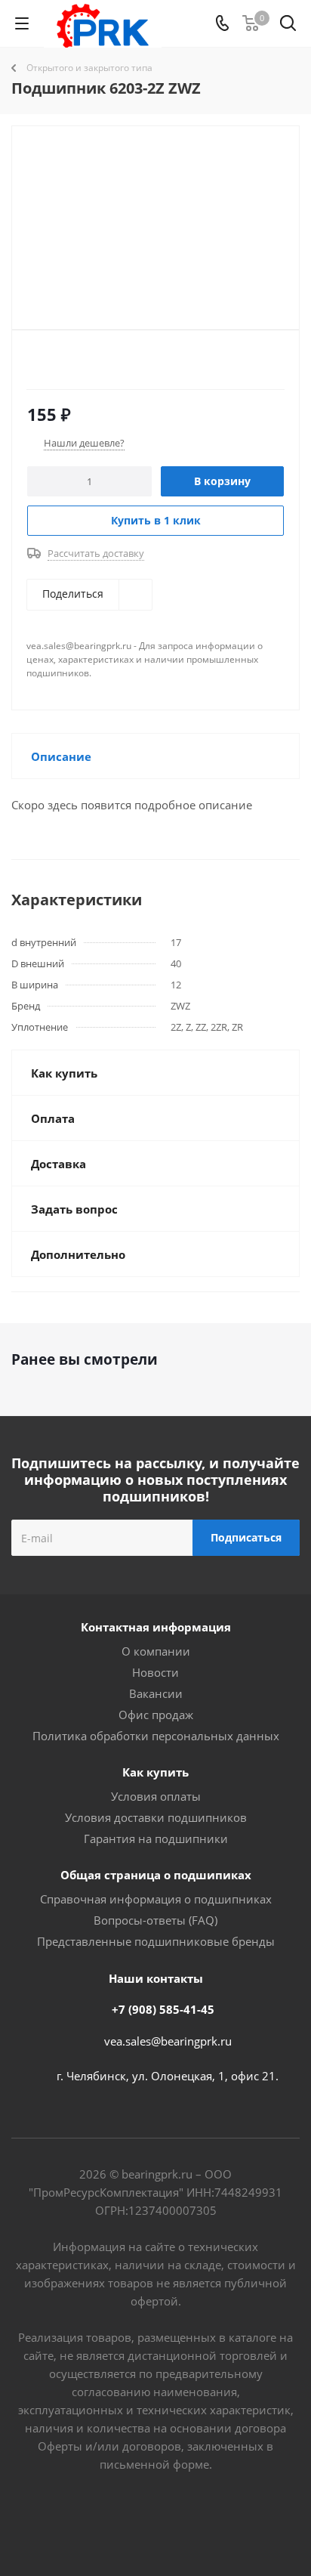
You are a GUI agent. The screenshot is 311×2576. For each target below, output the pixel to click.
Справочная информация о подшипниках (156, 1899)
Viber (174, 2522)
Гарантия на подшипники (156, 1838)
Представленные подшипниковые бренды (156, 1941)
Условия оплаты (156, 1796)
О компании (156, 1651)
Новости (155, 1672)
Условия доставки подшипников (156, 1817)
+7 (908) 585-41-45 (163, 2009)
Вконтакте (99, 2522)
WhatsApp (212, 2522)
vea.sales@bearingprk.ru (168, 2041)
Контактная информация (156, 1627)
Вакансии (156, 1693)
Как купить (155, 1772)
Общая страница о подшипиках (156, 1875)
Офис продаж (156, 1715)
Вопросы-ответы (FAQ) (155, 1920)
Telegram (137, 2522)
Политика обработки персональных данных (156, 1736)
